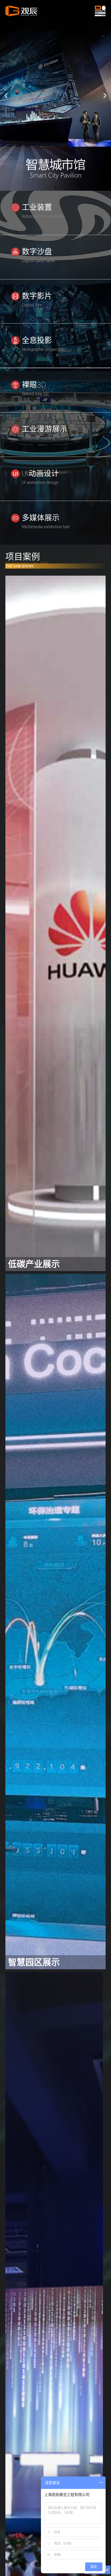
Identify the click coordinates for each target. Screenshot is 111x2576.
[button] (51, 187)
